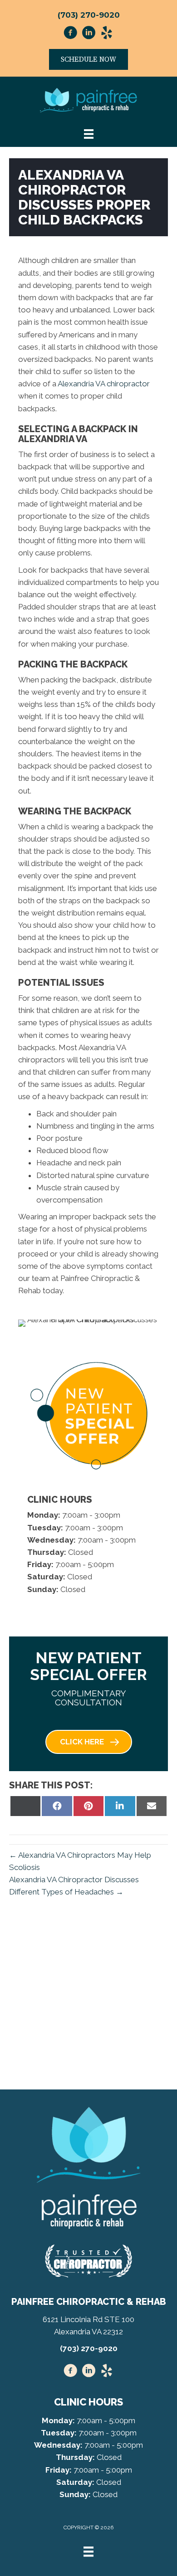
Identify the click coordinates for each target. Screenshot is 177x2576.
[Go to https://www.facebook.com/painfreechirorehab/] (70, 34)
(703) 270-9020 (89, 15)
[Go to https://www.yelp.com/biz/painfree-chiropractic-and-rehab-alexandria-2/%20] (107, 2372)
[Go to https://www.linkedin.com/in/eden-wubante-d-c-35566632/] (88, 34)
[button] (89, 1742)
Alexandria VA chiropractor (104, 384)
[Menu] (88, 2552)
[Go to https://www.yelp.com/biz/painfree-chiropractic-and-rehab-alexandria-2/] (107, 34)
